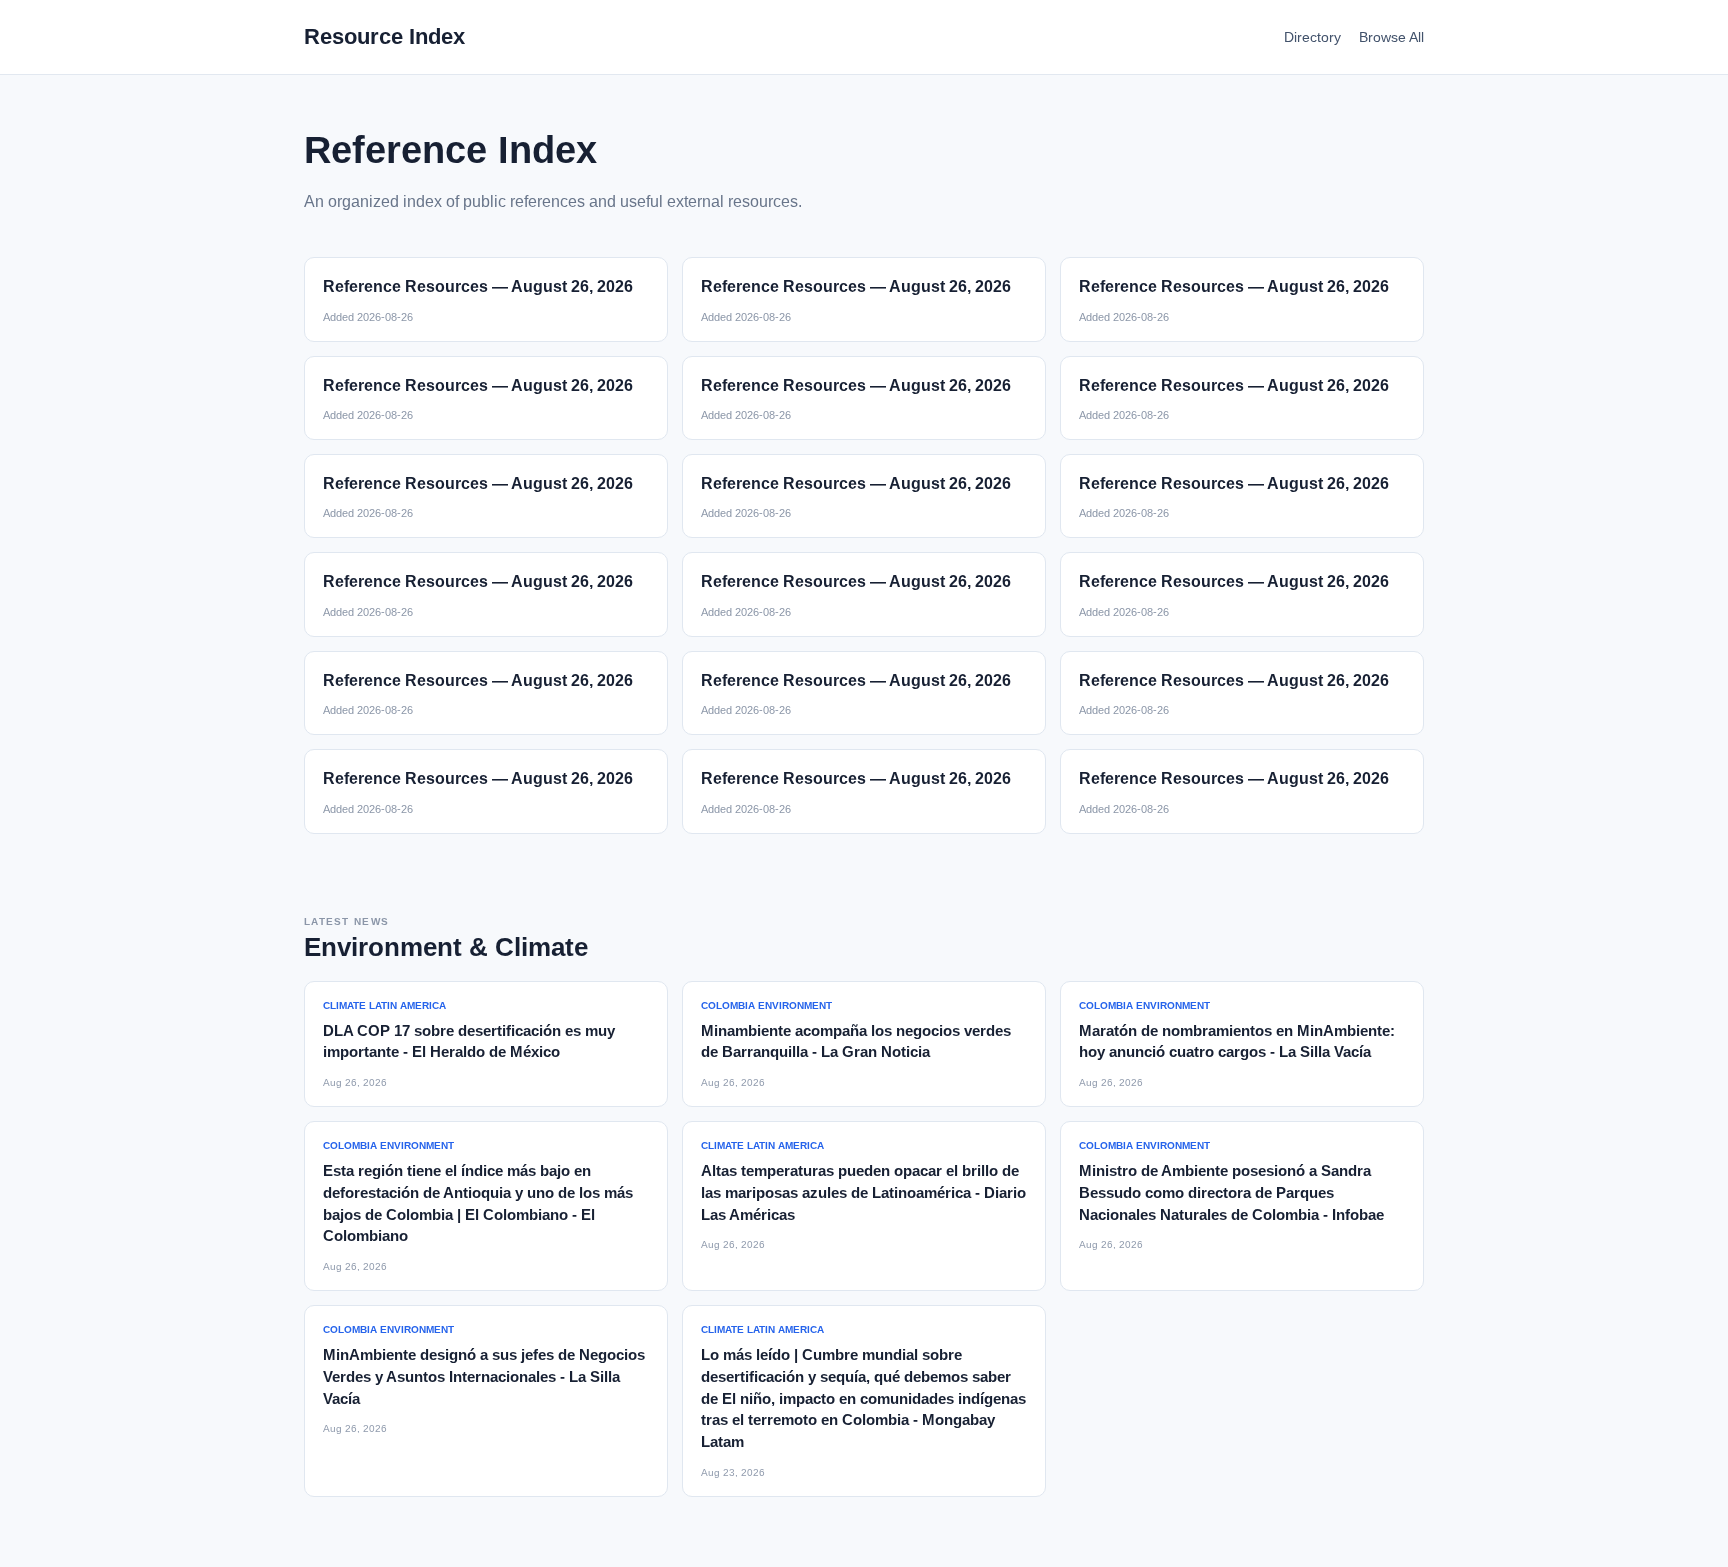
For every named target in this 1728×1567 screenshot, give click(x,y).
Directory (1312, 37)
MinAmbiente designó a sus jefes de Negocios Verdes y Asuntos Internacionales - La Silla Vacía (484, 1376)
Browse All (1391, 37)
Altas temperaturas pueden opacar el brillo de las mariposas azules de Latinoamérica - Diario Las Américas (863, 1192)
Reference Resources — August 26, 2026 (478, 286)
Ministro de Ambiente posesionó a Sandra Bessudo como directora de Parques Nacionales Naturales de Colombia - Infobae (1231, 1192)
